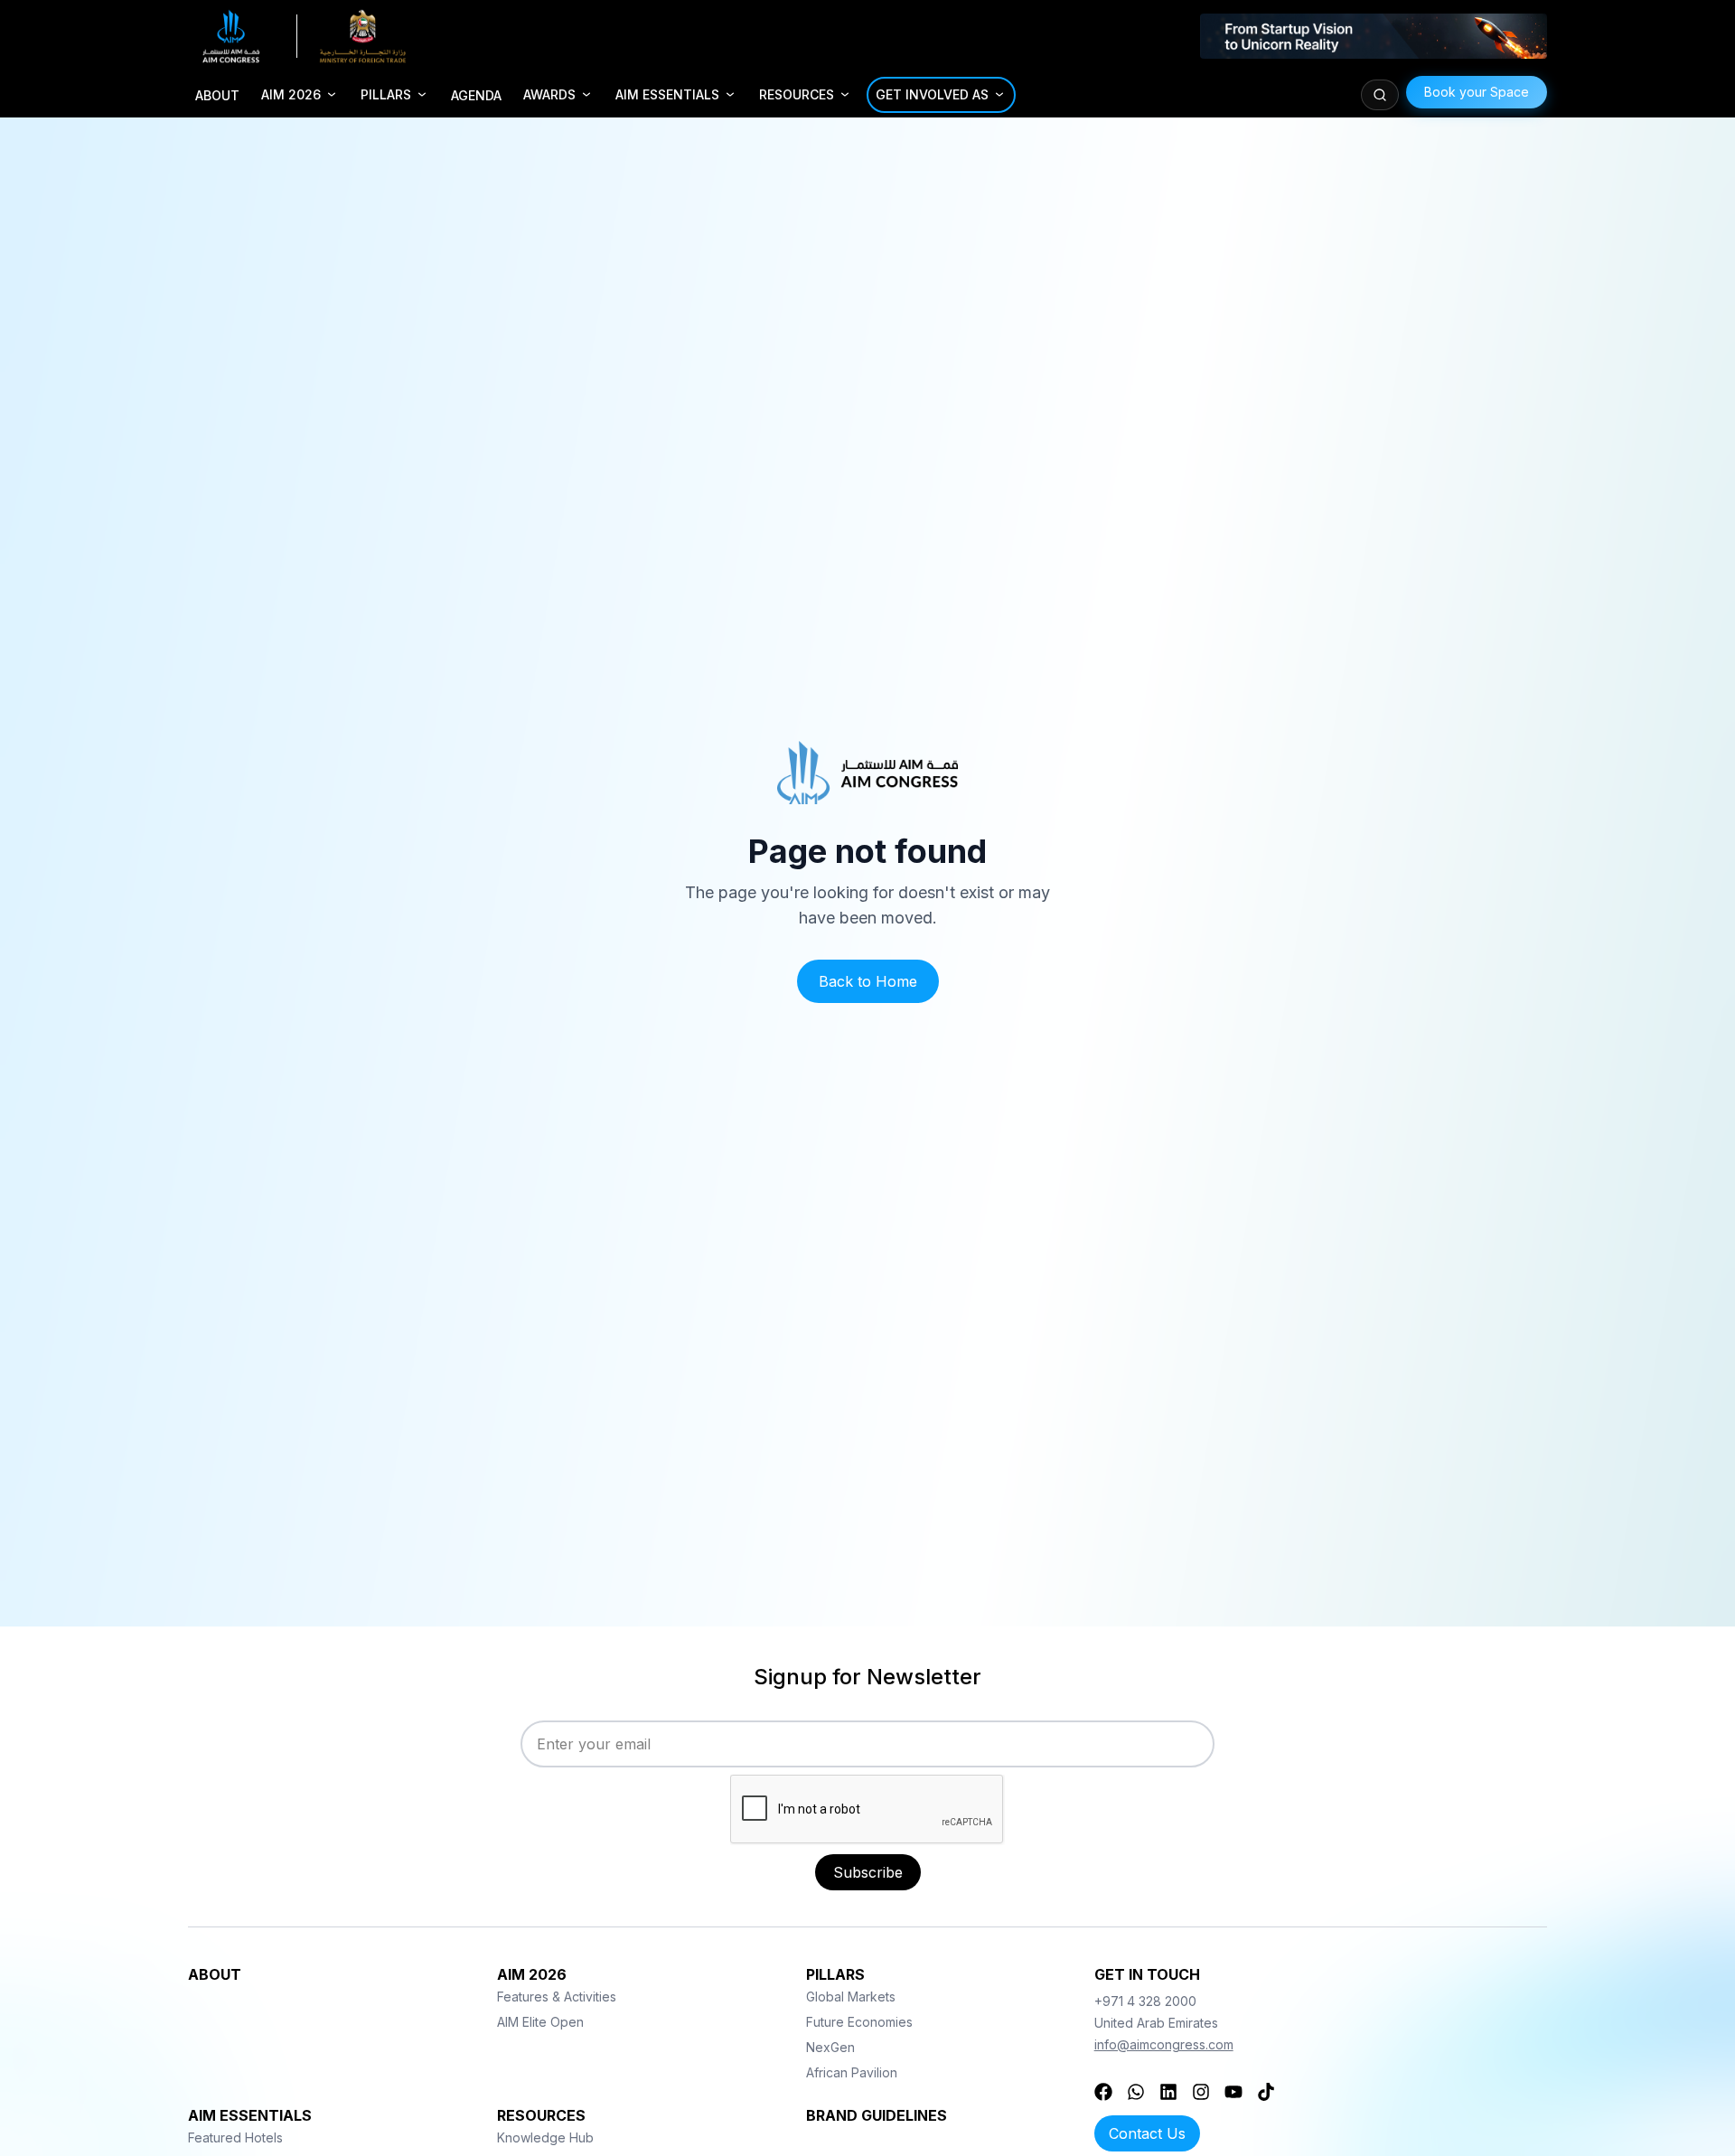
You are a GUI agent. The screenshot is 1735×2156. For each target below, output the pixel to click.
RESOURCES (797, 94)
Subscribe (868, 1872)
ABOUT (217, 95)
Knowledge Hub (545, 2137)
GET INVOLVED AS (932, 94)
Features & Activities (557, 1997)
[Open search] (1380, 95)
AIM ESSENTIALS (667, 94)
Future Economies (859, 2022)
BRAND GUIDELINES (877, 2115)
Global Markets (851, 1997)
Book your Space (1477, 92)
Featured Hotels (235, 2137)
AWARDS (549, 94)
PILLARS (386, 94)
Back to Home (868, 981)
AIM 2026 (291, 94)
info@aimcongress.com (1164, 2044)
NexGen (830, 2047)
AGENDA (476, 95)
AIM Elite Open (540, 2022)
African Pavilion (852, 2072)
